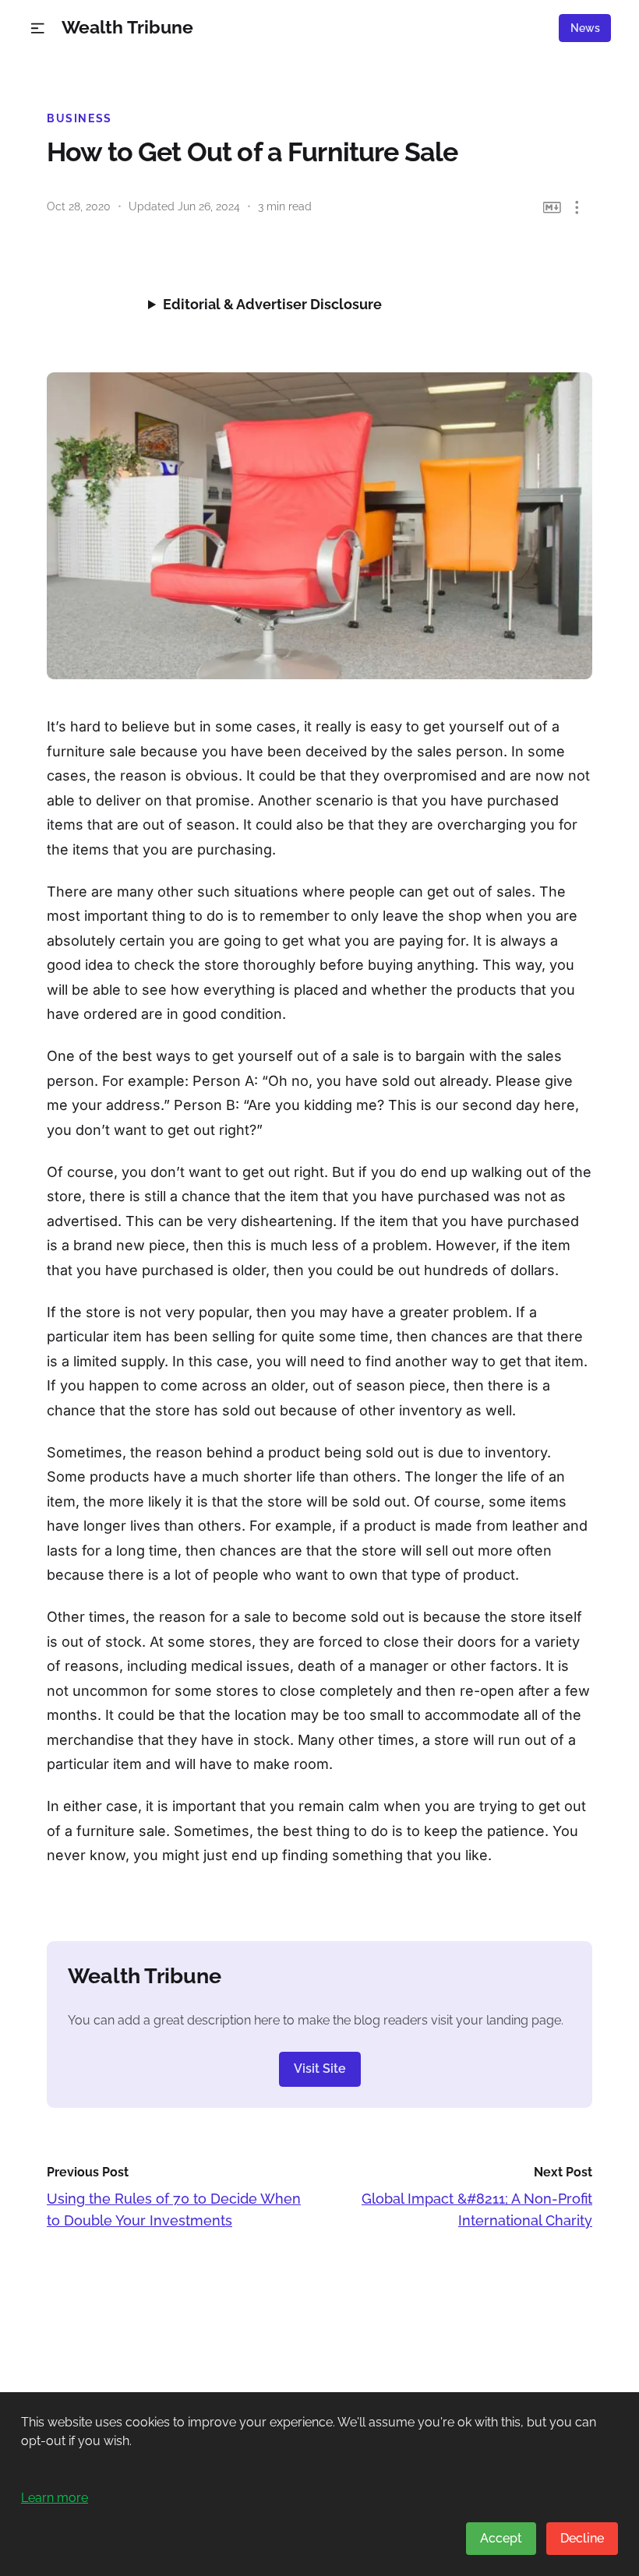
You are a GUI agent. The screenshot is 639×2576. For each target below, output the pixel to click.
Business (79, 118)
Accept (501, 2538)
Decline (582, 2538)
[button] (38, 28)
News (585, 28)
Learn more (55, 2498)
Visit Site (320, 2069)
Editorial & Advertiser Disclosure (272, 304)
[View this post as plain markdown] (552, 208)
